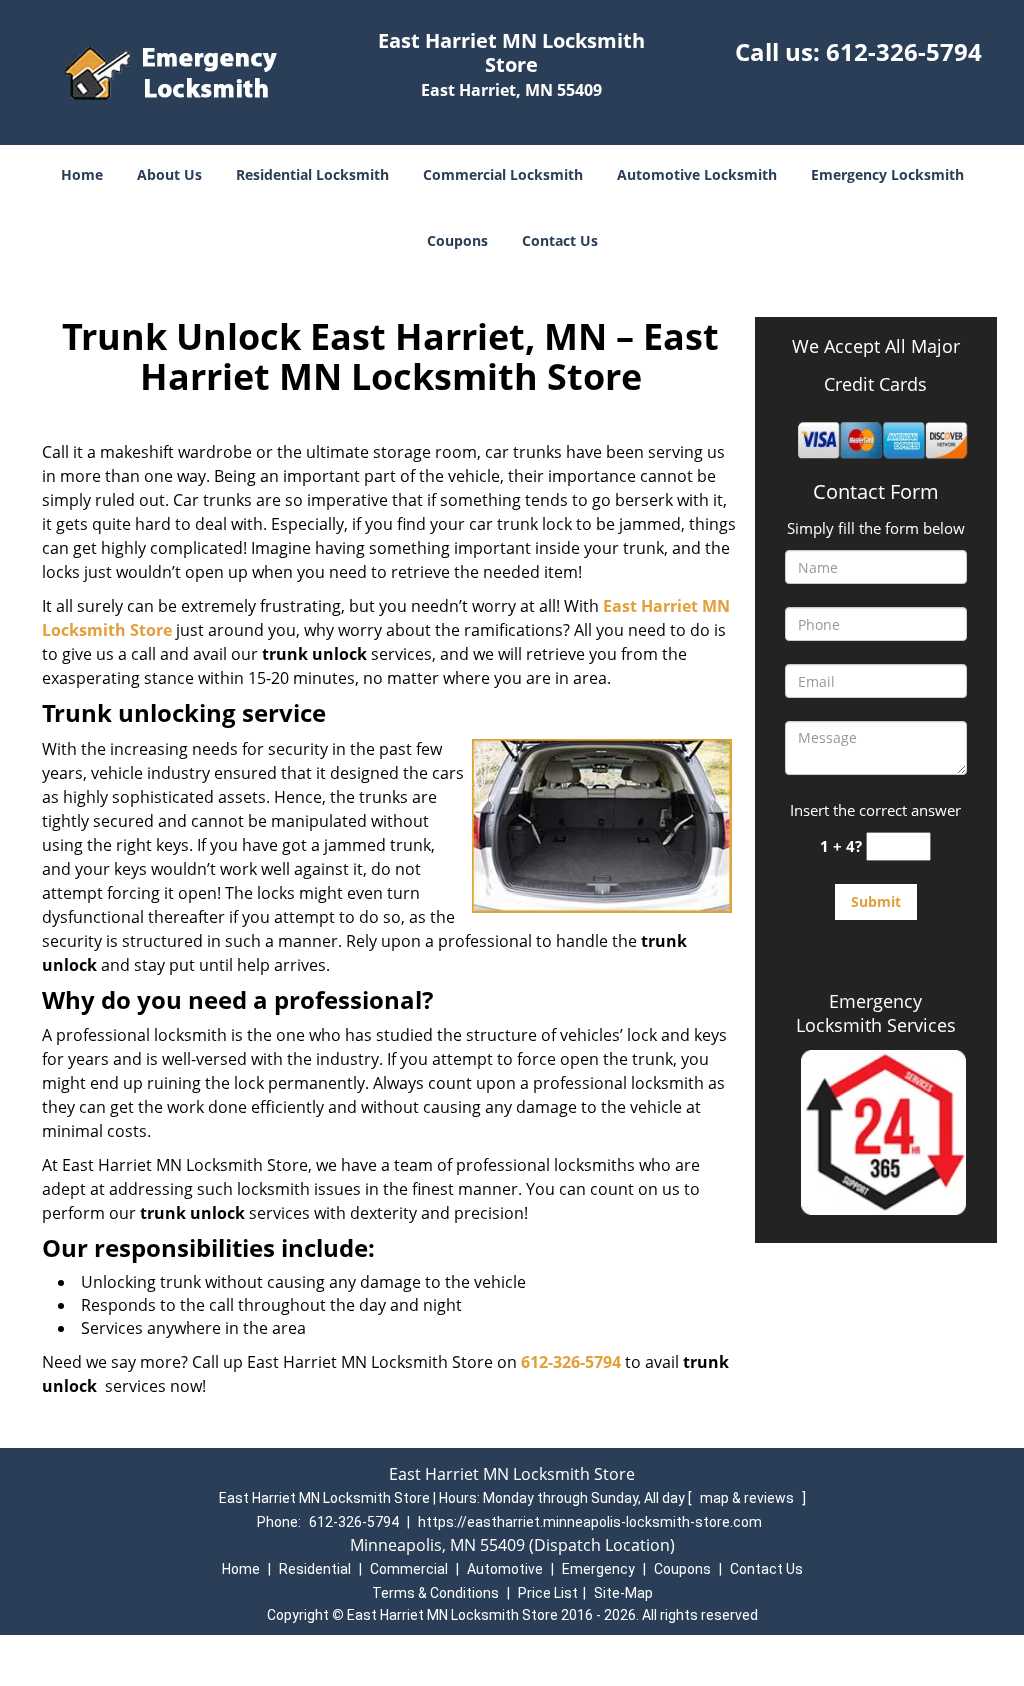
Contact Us (560, 240)
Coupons (457, 240)
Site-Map (623, 1593)
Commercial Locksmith (503, 174)
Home (82, 174)
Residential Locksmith (312, 174)
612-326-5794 (904, 51)
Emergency (598, 1569)
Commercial (409, 1569)
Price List (548, 1593)
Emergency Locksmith (887, 174)
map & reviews (748, 1498)
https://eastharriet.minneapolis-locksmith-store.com (590, 1522)
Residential (315, 1569)
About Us (169, 174)
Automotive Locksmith (697, 174)
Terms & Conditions (435, 1593)
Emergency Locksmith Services (876, 1013)
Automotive (505, 1569)
